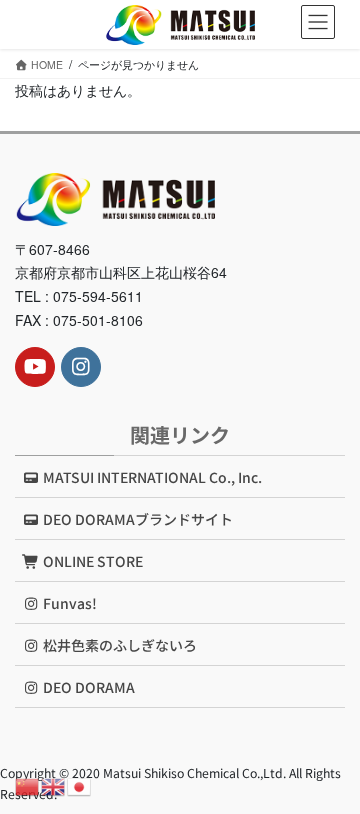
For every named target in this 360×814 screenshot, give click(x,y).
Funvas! (68, 603)
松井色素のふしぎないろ (118, 645)
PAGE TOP (331, 771)
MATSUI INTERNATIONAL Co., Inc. (151, 477)
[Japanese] (80, 785)
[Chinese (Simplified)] (28, 785)
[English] (54, 785)
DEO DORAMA (87, 687)
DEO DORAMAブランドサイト (136, 519)
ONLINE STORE (91, 561)
